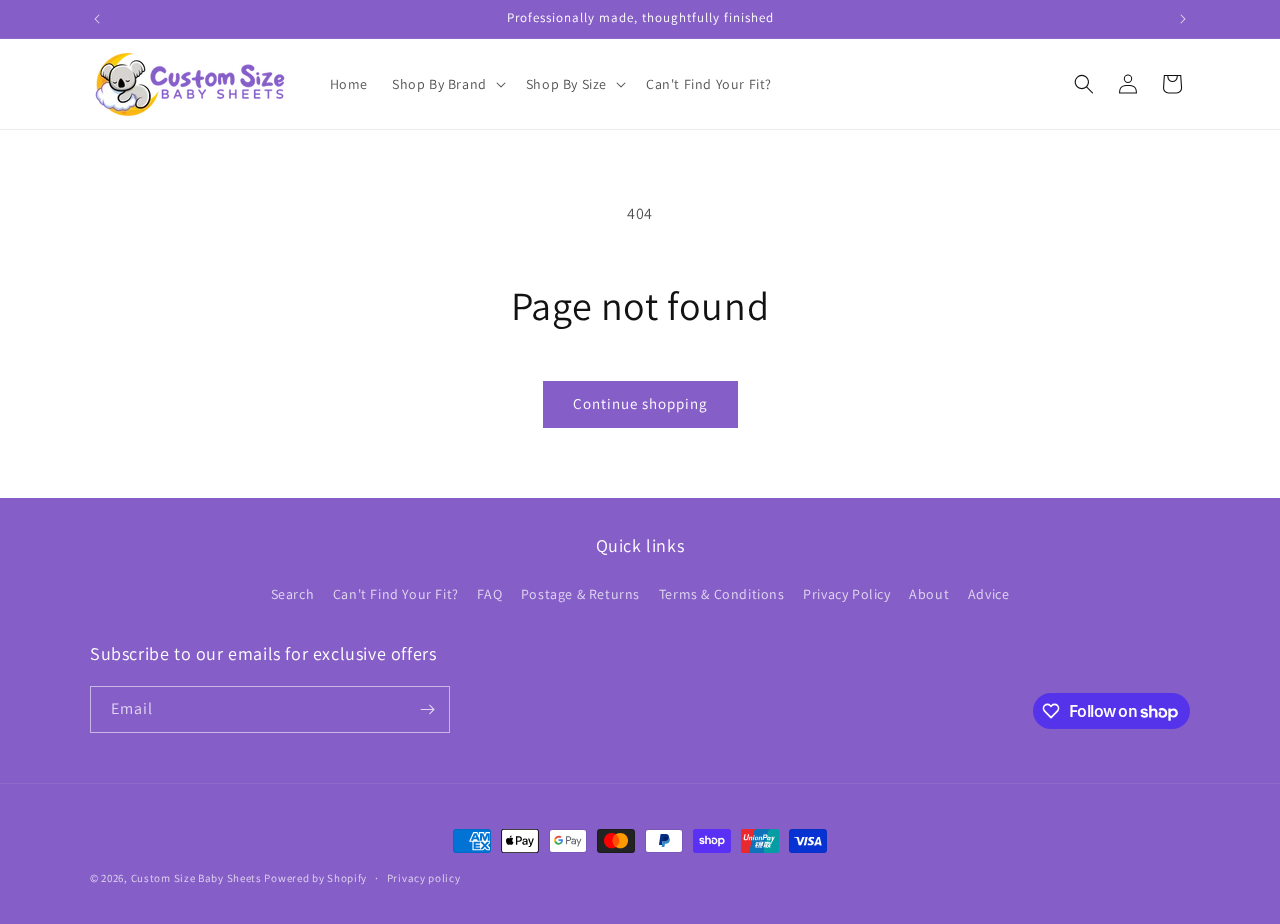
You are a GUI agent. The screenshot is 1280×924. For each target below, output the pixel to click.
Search (293, 594)
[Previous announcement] (97, 19)
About (929, 594)
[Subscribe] (427, 709)
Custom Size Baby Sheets (196, 878)
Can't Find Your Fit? (396, 594)
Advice (989, 594)
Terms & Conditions (722, 594)
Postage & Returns (580, 594)
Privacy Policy (846, 594)
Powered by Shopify (315, 878)
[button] (447, 84)
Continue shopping (640, 403)
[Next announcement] (1183, 19)
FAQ (489, 594)
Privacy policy (424, 878)
